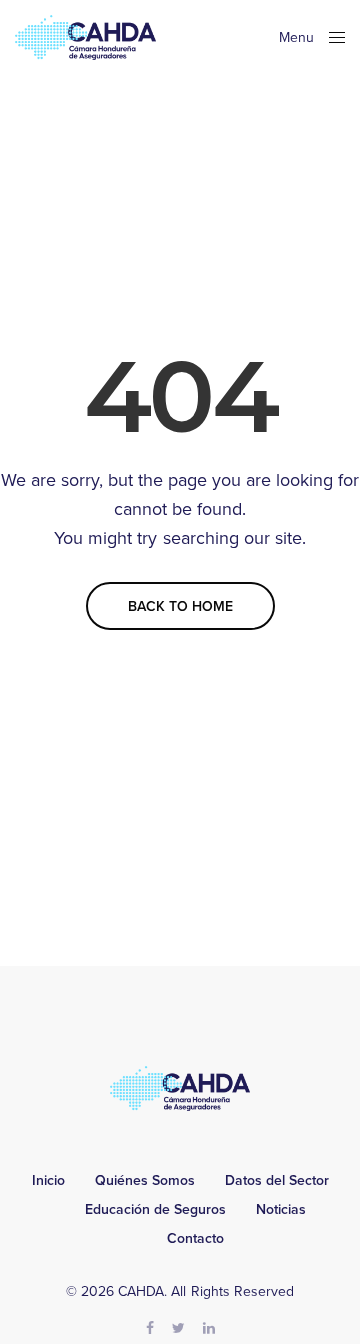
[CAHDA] (85, 37)
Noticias (281, 1210)
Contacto (195, 1239)
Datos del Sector (277, 1181)
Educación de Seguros (155, 1210)
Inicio (48, 1181)
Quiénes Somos (145, 1181)
